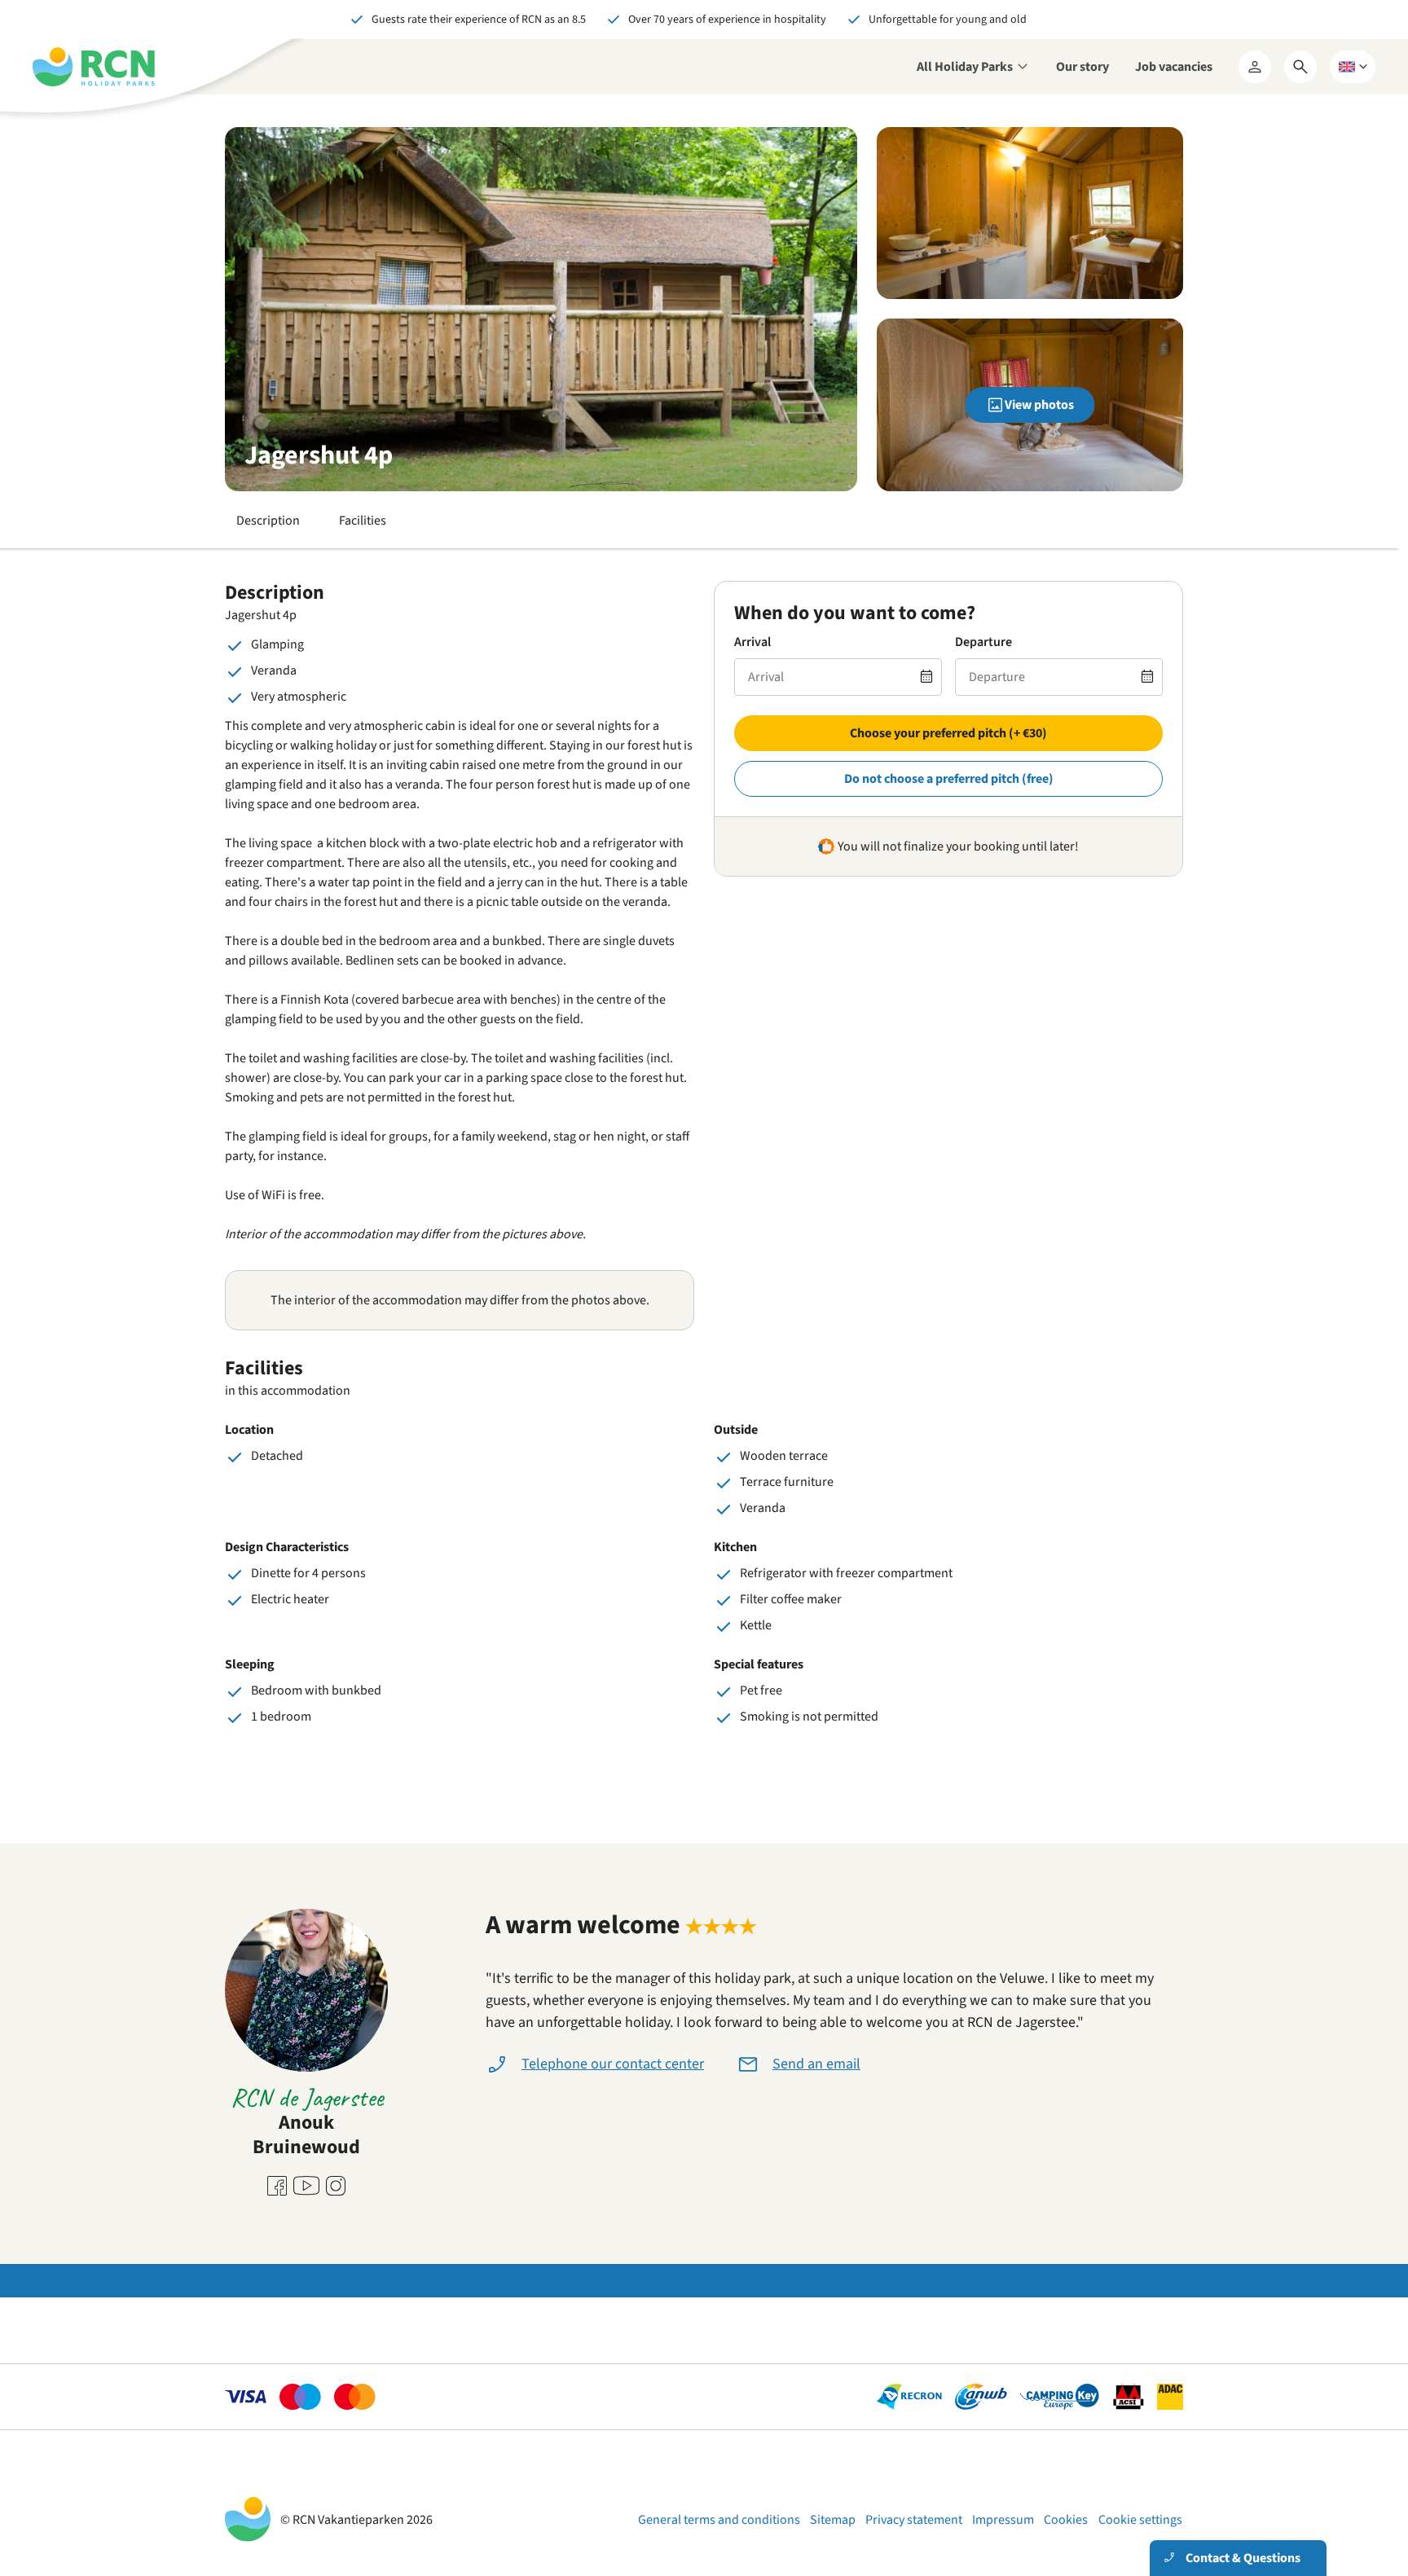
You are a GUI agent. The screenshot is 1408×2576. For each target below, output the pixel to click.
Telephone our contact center (613, 2064)
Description (268, 521)
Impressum (1003, 2520)
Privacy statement (914, 2520)
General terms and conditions (719, 2520)
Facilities (363, 521)
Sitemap (833, 2520)
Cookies (1066, 2520)
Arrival (752, 642)
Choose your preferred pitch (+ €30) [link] (948, 733)
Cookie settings (1140, 2520)
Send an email (816, 2064)
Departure (983, 642)
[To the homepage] (94, 67)
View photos (1039, 405)
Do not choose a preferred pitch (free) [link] (949, 779)
